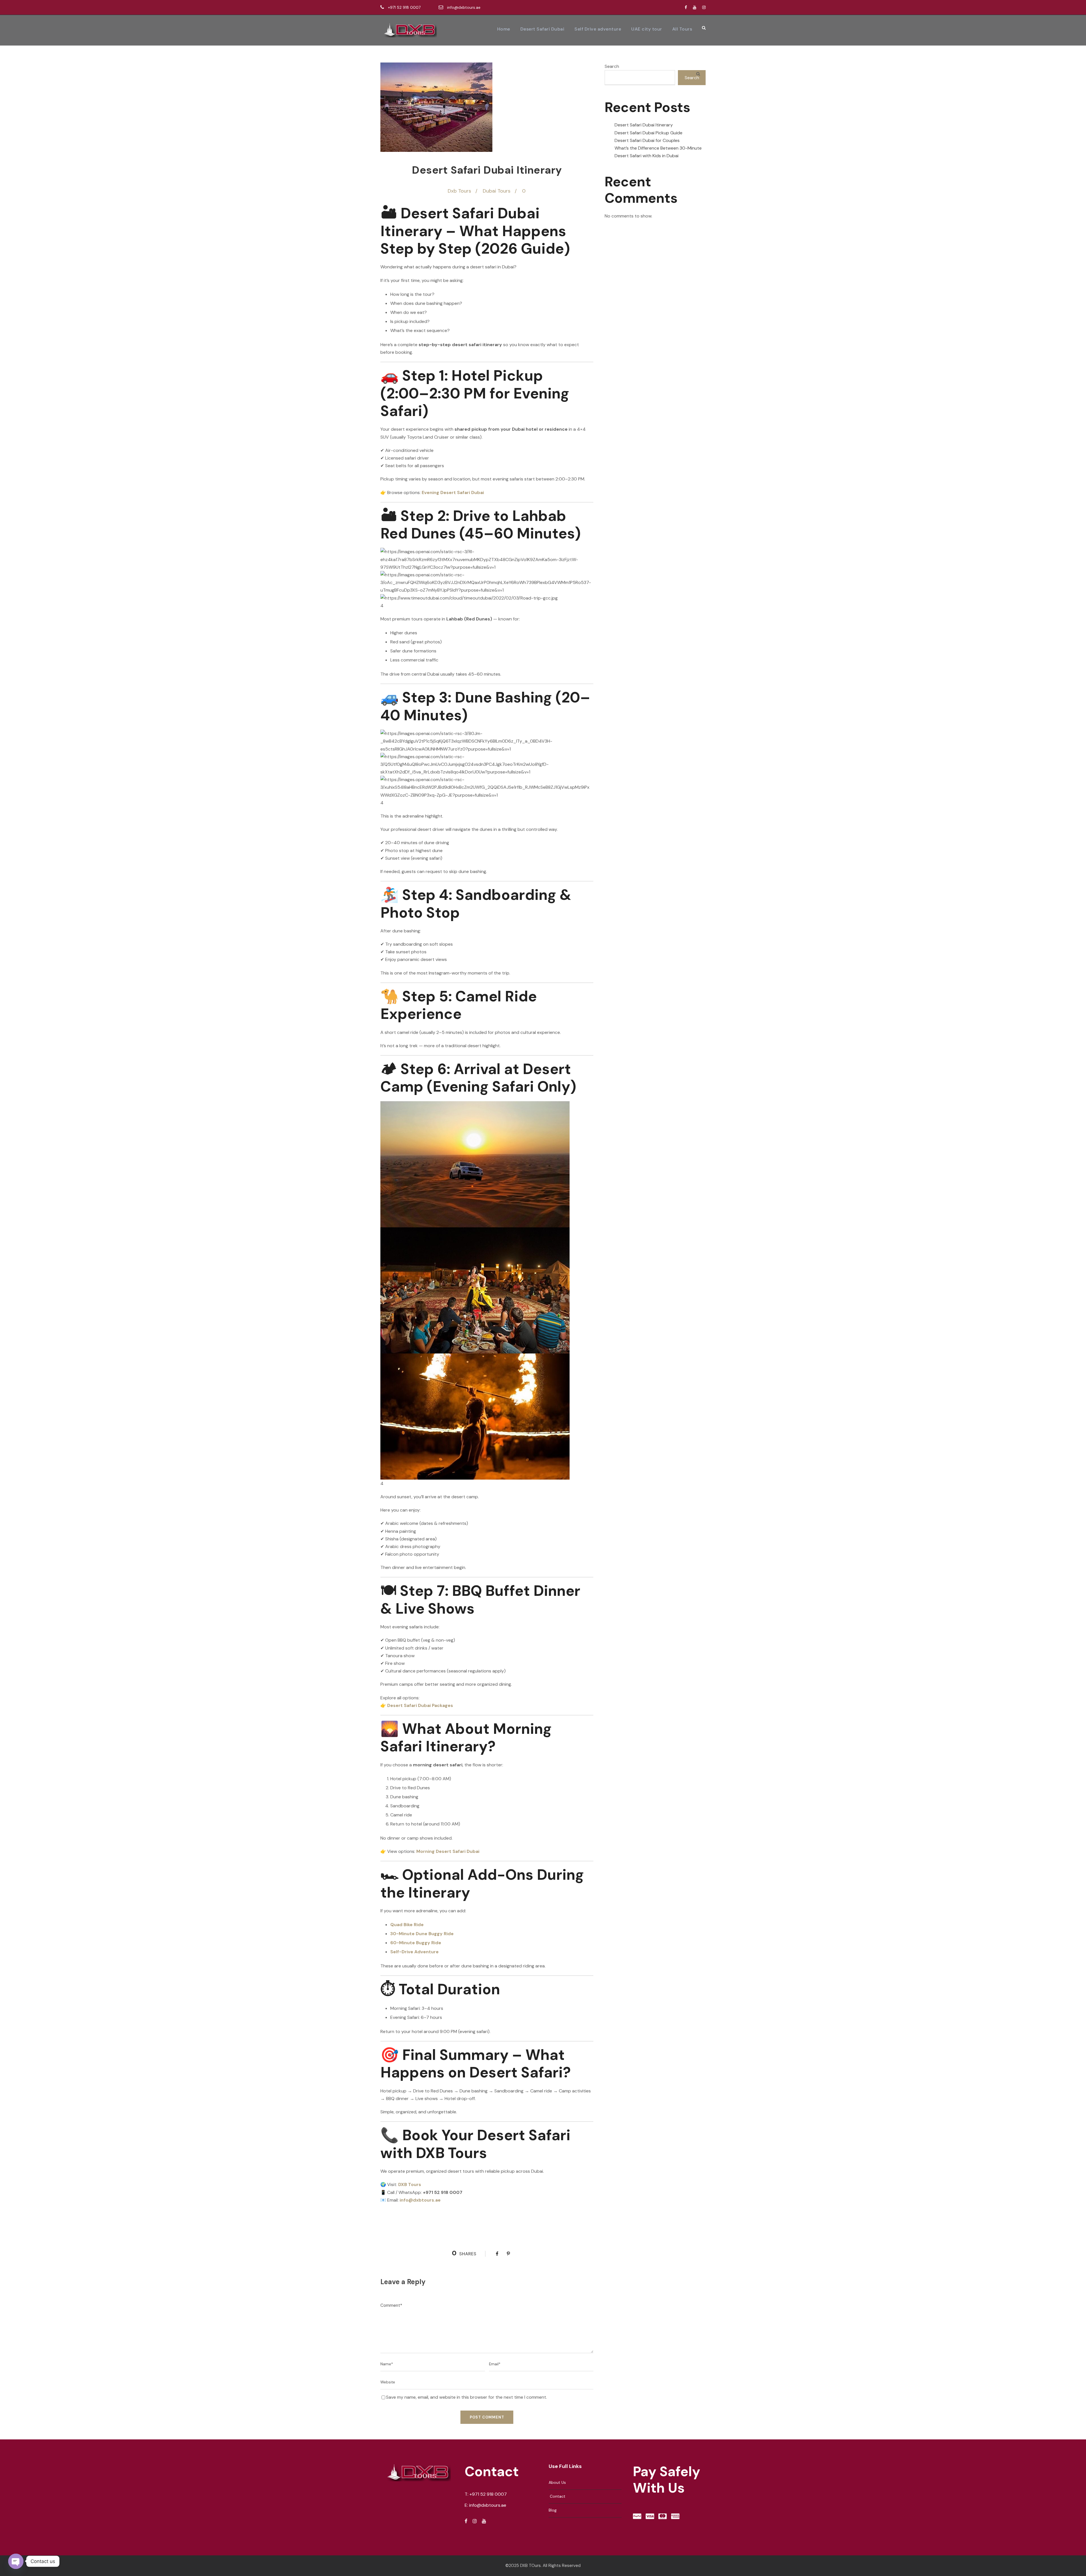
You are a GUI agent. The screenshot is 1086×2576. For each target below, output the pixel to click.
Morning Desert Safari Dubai (448, 1851)
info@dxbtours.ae (463, 7)
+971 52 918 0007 (404, 7)
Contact (557, 2496)
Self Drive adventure (598, 29)
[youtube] (695, 7)
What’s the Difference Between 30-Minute (658, 148)
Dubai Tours (497, 191)
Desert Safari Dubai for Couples (647, 140)
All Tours (682, 29)
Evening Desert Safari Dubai (453, 492)
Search (612, 66)
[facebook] (686, 7)
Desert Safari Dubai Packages (420, 1705)
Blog (553, 2510)
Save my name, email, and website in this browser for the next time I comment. (466, 2397)
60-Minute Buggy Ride (416, 1943)
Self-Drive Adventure (414, 1952)
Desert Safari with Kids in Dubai (647, 156)
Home (504, 29)
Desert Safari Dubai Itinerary (644, 125)
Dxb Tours (459, 191)
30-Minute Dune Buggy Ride (422, 1934)
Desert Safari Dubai (542, 29)
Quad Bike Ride (407, 1925)
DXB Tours (410, 2184)
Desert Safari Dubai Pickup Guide (648, 133)
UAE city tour (647, 29)
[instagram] (704, 7)
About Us (557, 2482)
